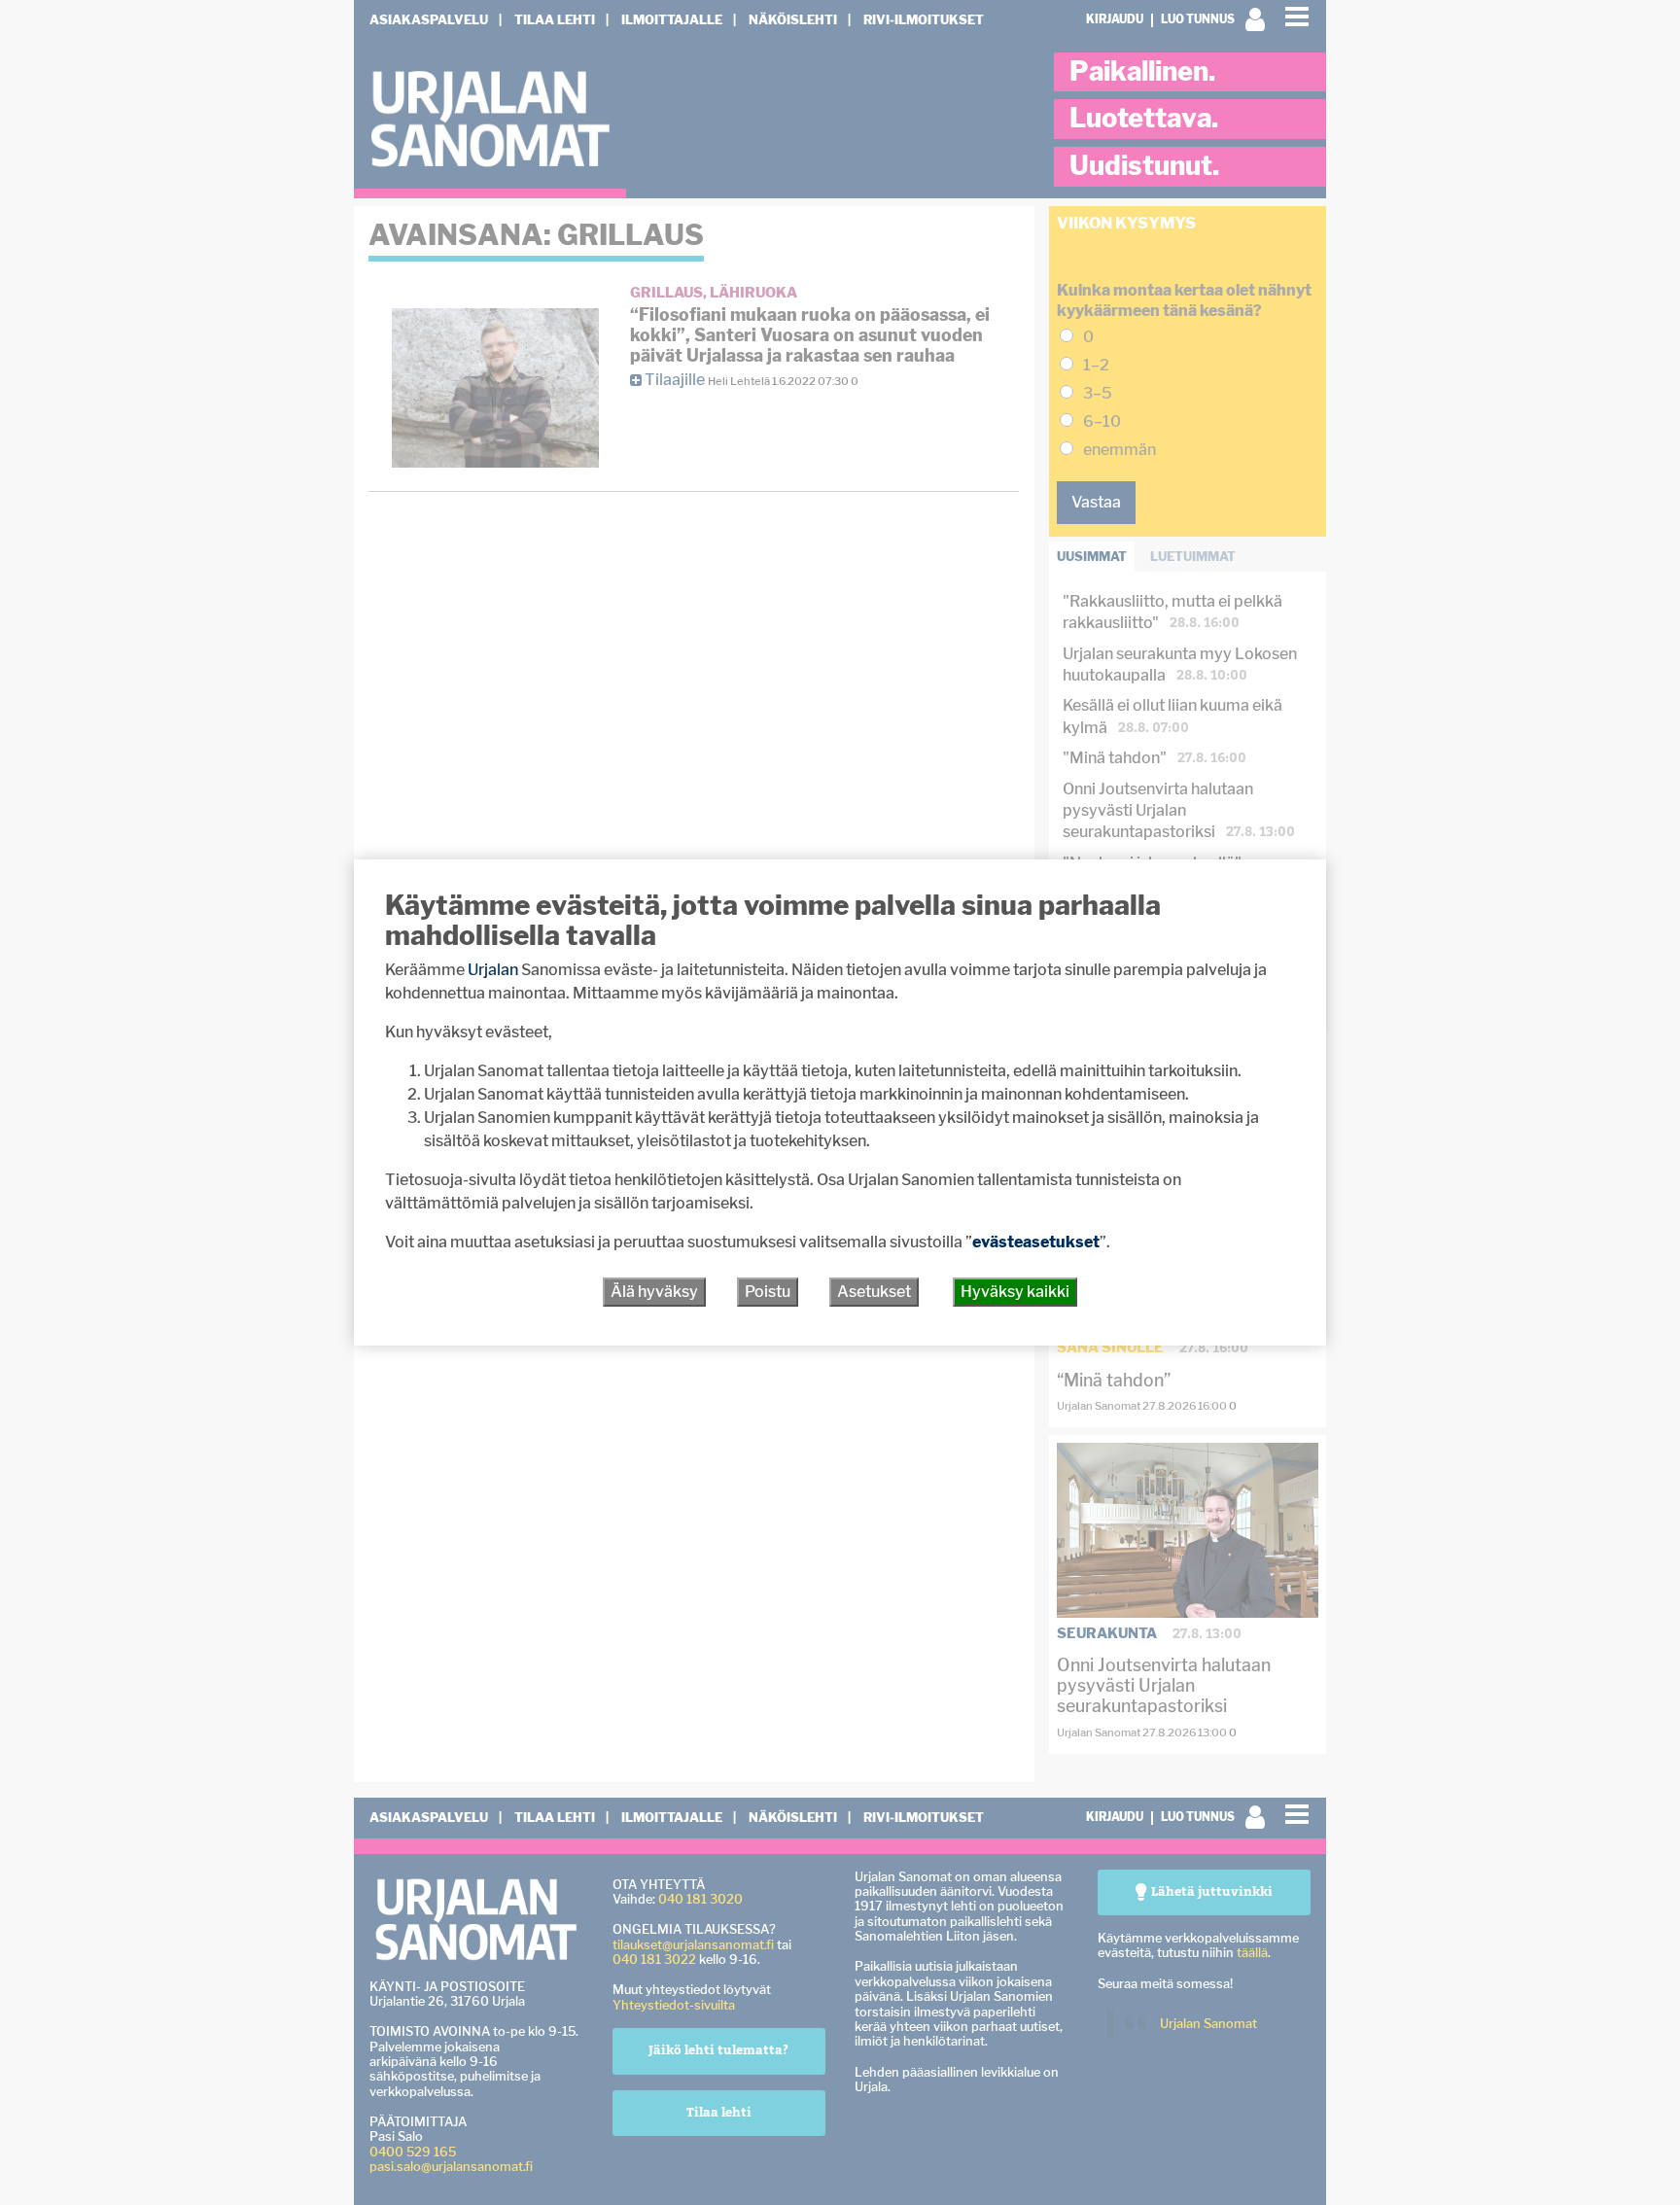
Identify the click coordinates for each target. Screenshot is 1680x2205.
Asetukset (874, 1292)
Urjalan (493, 970)
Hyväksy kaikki (1015, 1292)
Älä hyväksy (654, 1292)
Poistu (768, 1292)
